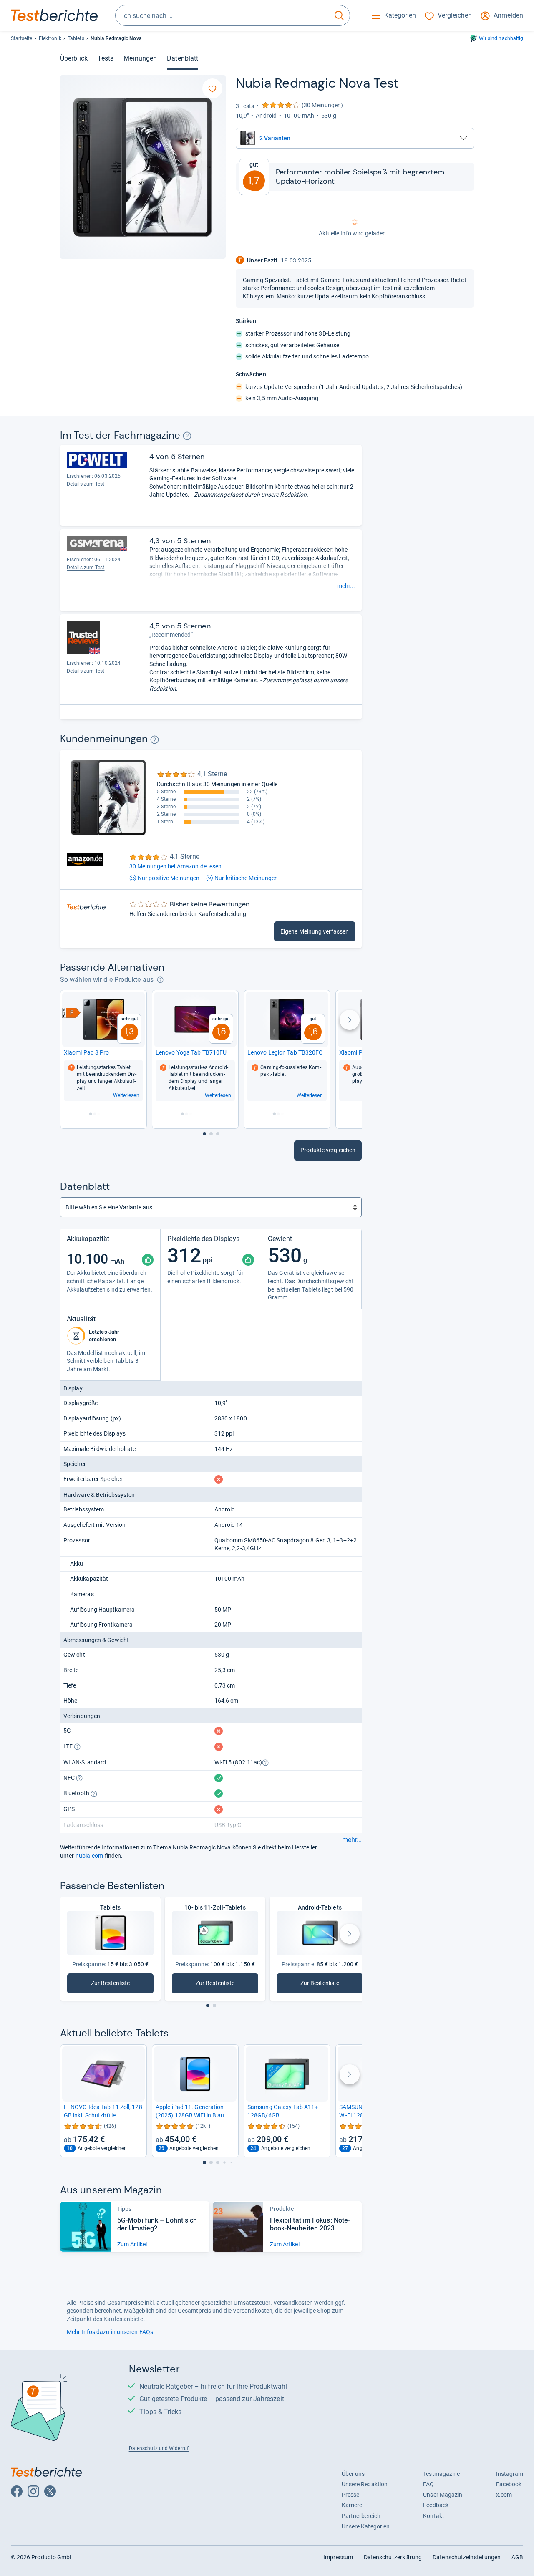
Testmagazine (441, 2474)
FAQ (428, 2484)
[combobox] (222, 15)
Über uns (353, 2474)
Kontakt (434, 2516)
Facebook (509, 2484)
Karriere (352, 2505)
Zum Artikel (132, 2244)
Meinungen (140, 58)
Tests (106, 58)
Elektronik (50, 38)
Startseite (22, 38)
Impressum (338, 2557)
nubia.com (89, 1856)
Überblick (74, 58)
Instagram (510, 2474)
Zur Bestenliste (111, 1985)
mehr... (346, 586)
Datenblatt (183, 58)
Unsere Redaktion (365, 2484)
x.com (504, 2495)
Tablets (76, 38)
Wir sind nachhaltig (501, 38)
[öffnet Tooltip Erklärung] (187, 436)
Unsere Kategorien (366, 2526)
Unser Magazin (443, 2495)
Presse (351, 2495)
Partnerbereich (361, 2516)
